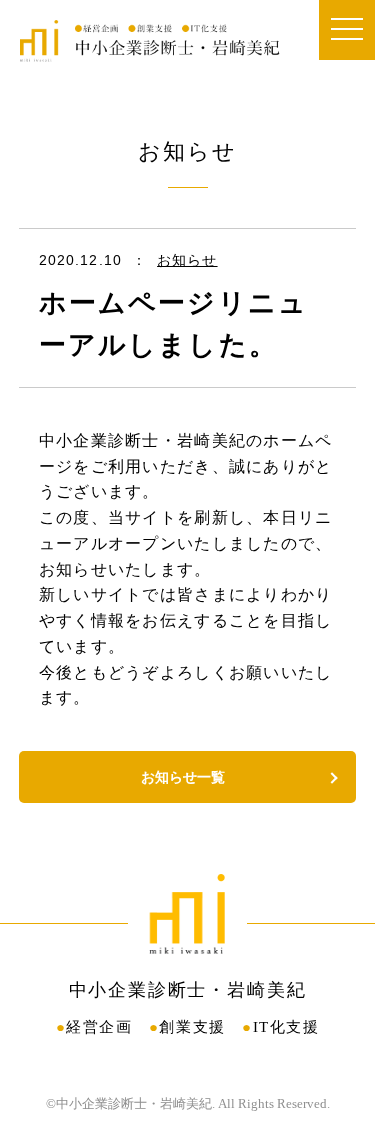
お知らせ (187, 260)
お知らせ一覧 (183, 777)
